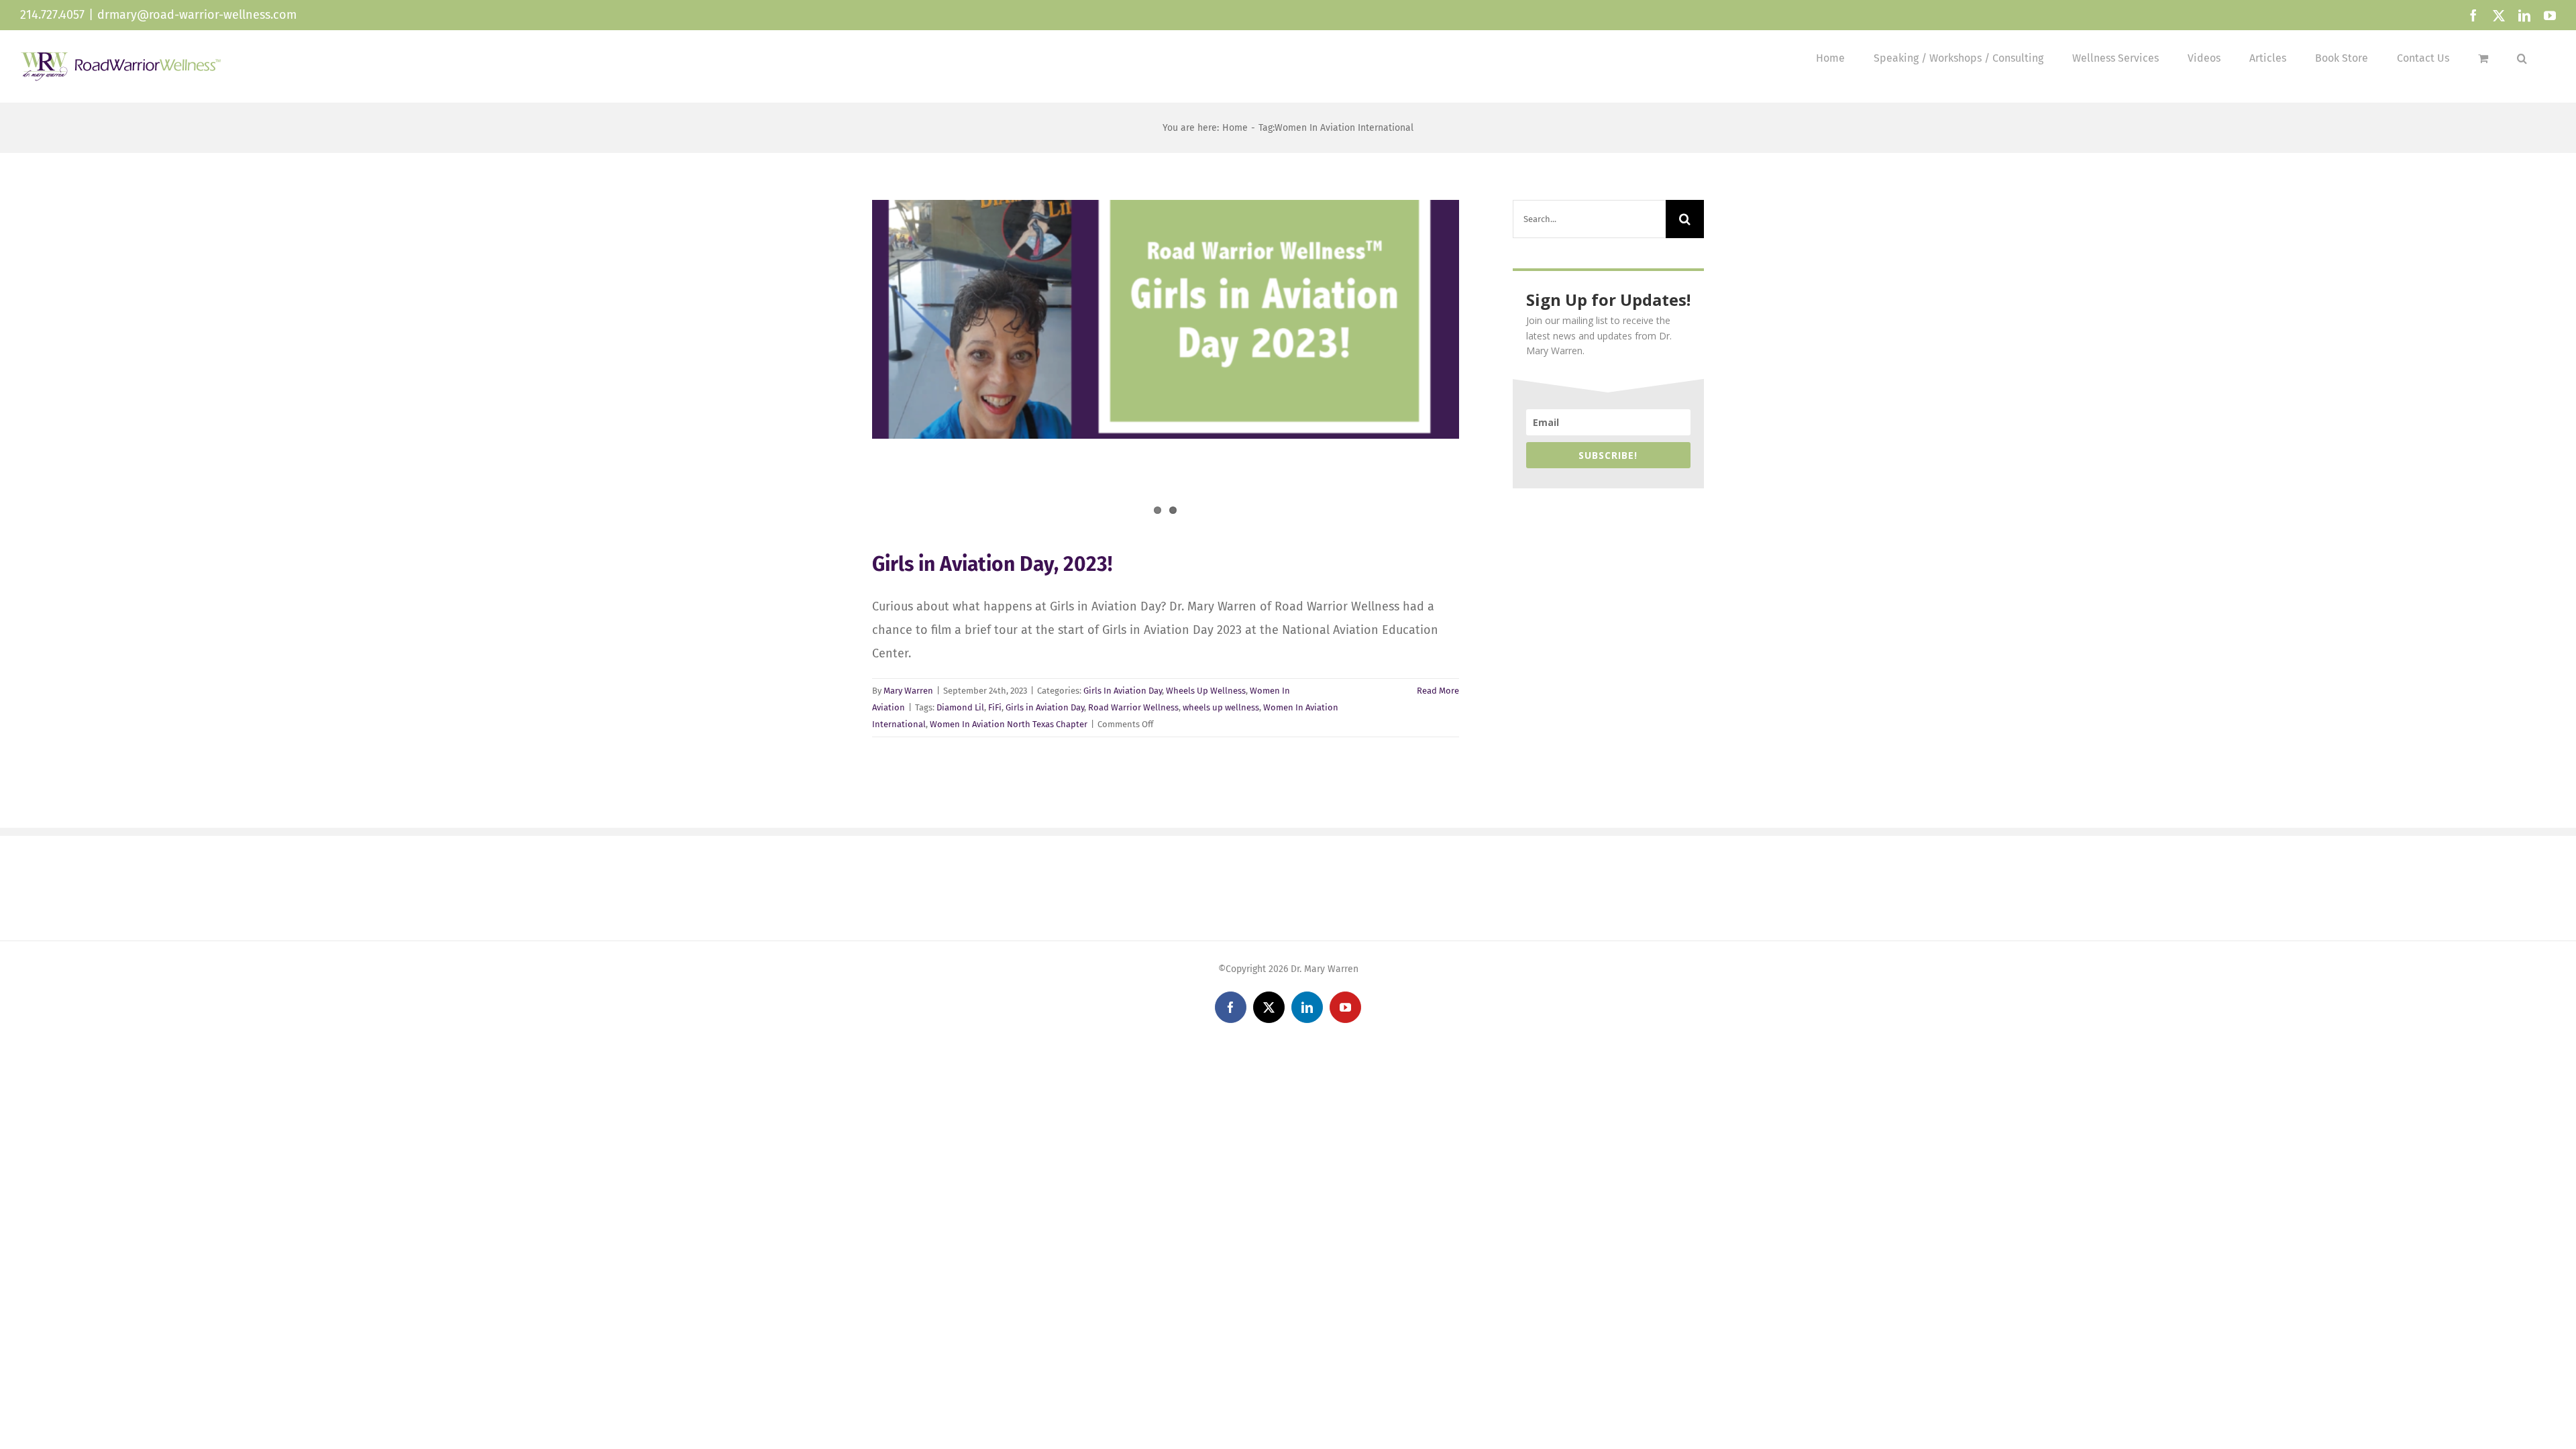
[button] (2522, 58)
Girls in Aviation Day (1045, 707)
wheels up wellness (1221, 707)
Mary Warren (908, 691)
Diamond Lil (960, 707)
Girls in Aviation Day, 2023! (992, 564)
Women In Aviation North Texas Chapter (1009, 724)
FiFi (995, 707)
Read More (1438, 691)
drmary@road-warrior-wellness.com (197, 15)
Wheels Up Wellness (1206, 691)
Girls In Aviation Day (1123, 691)
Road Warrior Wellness (1133, 707)
